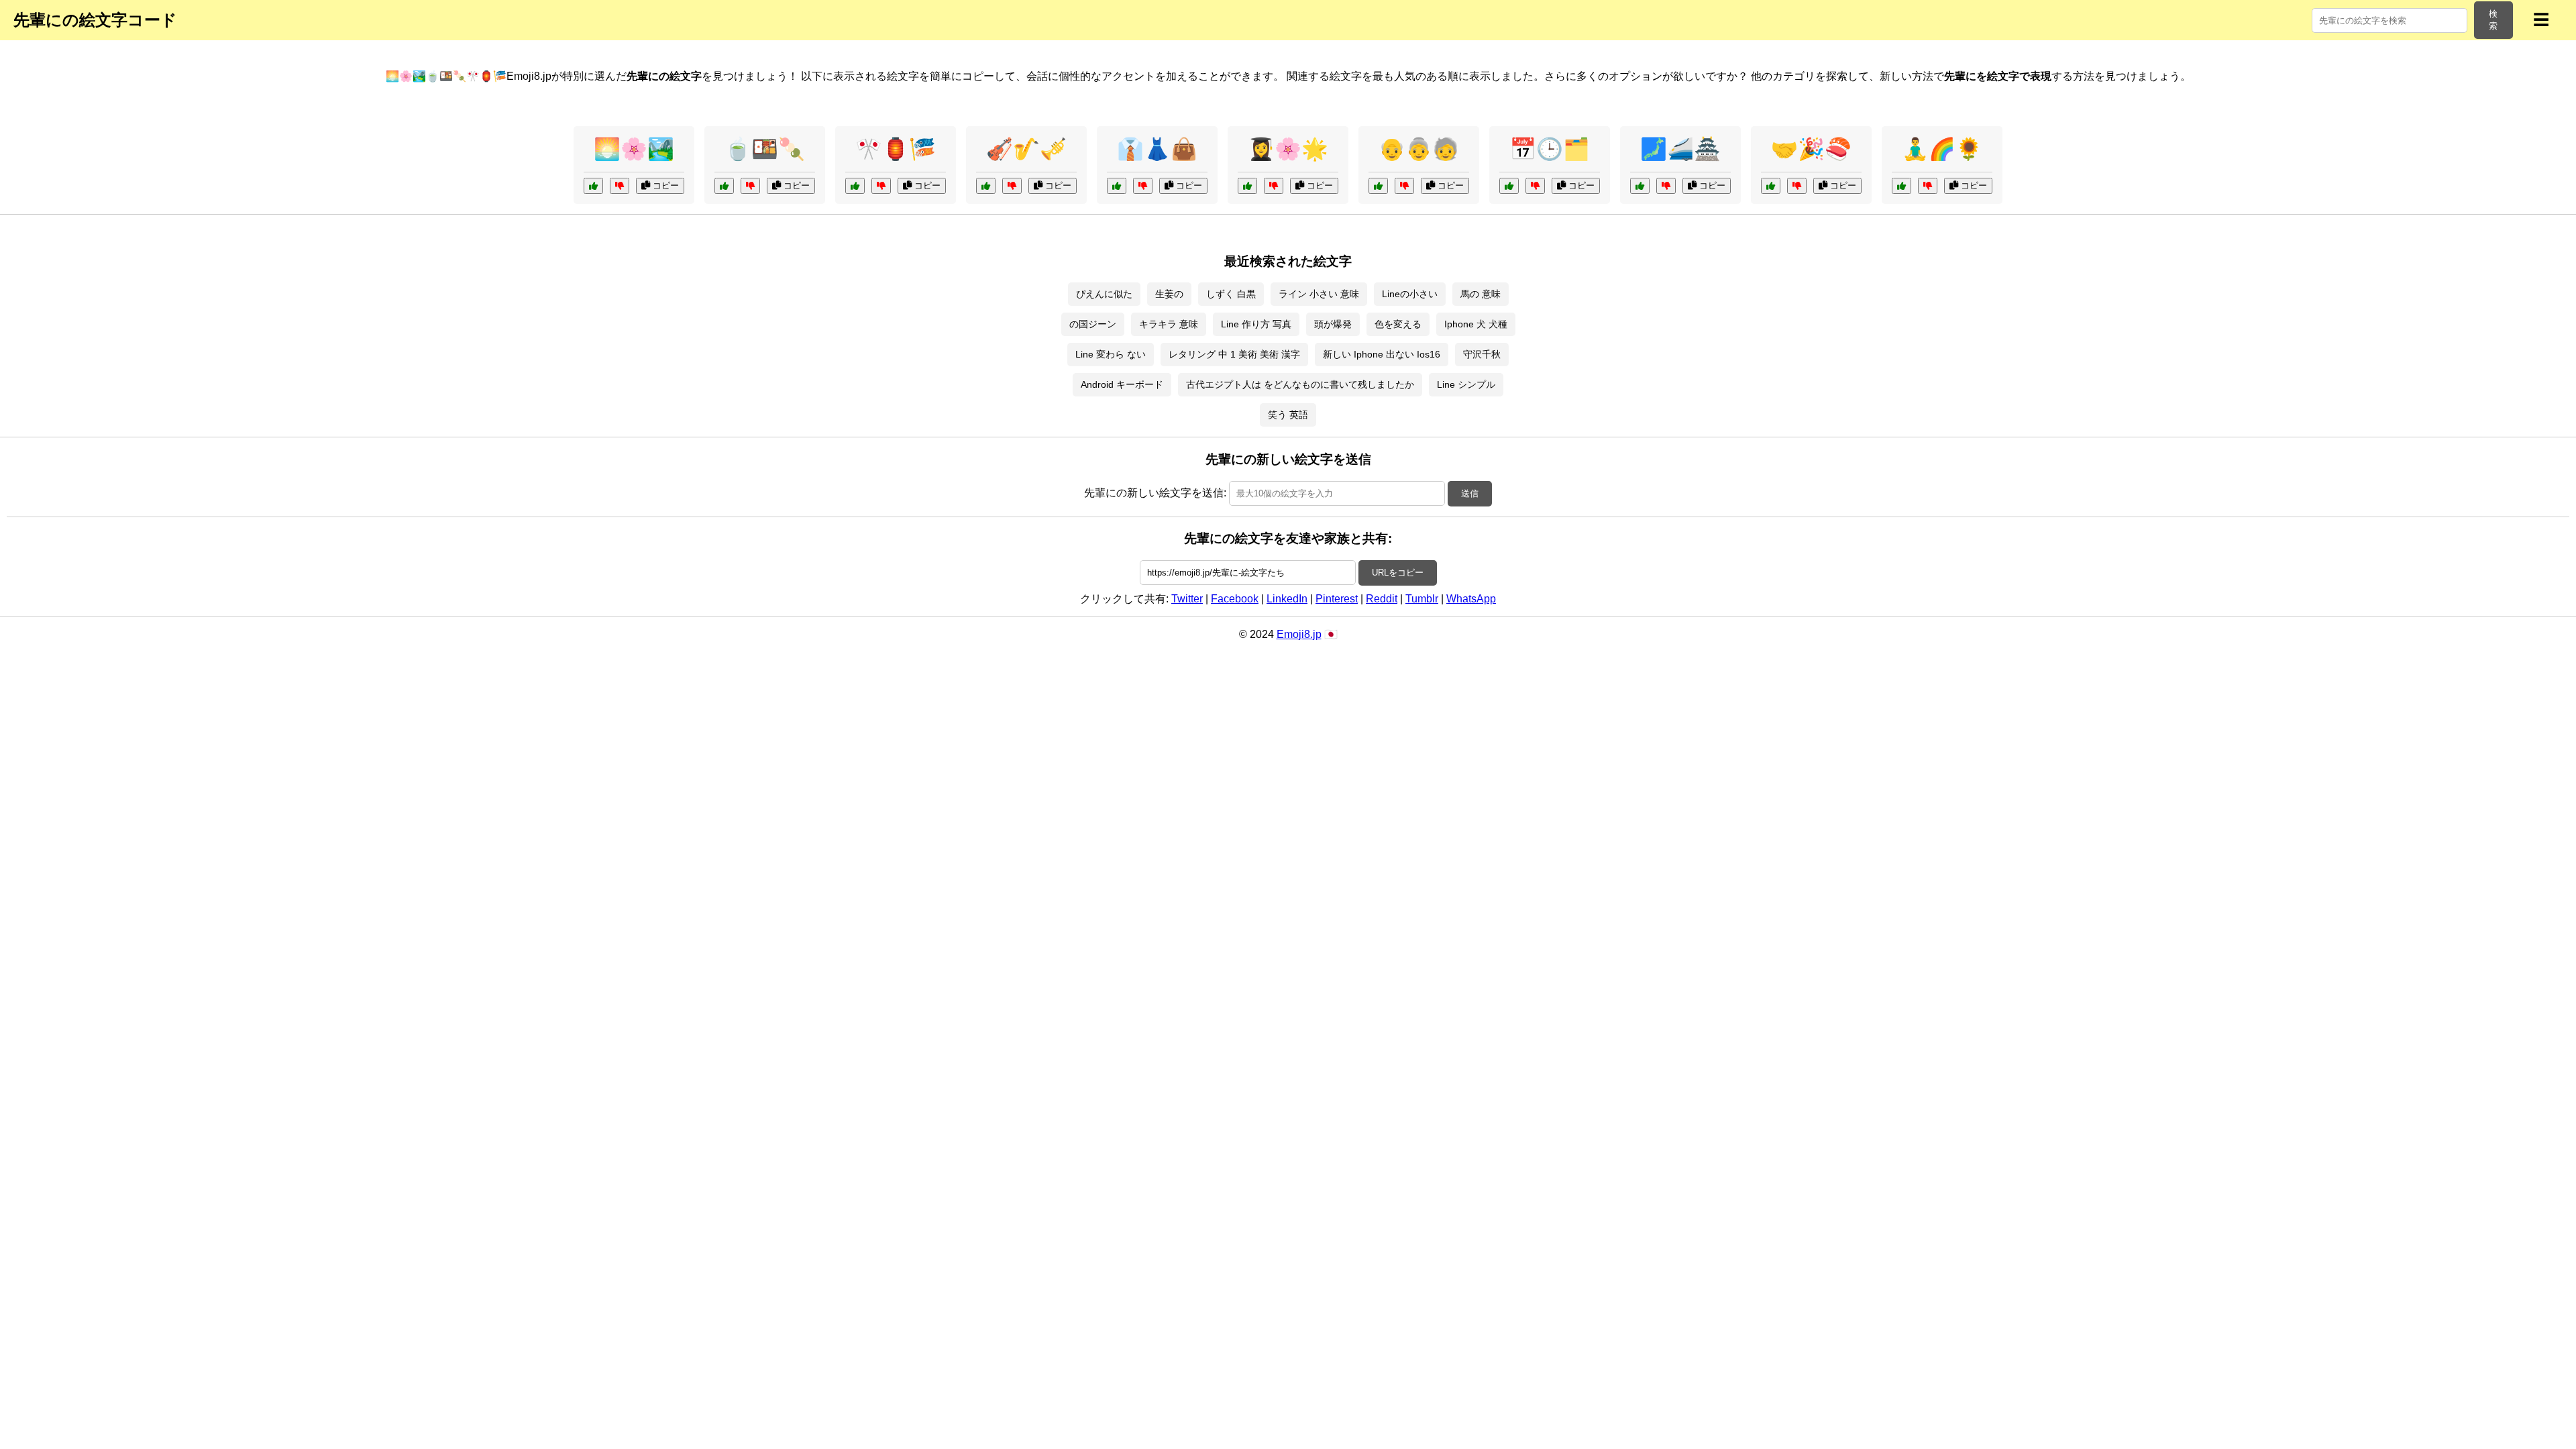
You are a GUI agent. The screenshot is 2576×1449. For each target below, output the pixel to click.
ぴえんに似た (1104, 294)
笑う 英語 (1288, 415)
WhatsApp (1471, 599)
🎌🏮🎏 (896, 149)
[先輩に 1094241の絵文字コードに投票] (855, 186)
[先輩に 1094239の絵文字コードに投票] (1378, 186)
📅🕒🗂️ (1550, 149)
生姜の (1169, 294)
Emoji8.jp (1299, 634)
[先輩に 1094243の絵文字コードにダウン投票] (1143, 186)
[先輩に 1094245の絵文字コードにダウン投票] (1928, 186)
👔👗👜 (1157, 149)
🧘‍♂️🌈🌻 (1942, 149)
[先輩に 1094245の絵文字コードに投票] (1901, 186)
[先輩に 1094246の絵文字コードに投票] (1509, 186)
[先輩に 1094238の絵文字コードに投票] (1771, 186)
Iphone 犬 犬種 (1476, 324)
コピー (664, 185)
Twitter (1187, 599)
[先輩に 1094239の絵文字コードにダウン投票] (1404, 186)
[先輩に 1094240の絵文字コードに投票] (724, 186)
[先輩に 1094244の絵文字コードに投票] (593, 186)
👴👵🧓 (1419, 149)
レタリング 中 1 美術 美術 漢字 (1234, 354)
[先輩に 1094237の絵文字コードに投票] (1247, 186)
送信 (1470, 493)
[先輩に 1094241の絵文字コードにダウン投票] (881, 186)
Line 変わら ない (1111, 354)
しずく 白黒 (1231, 294)
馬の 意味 (1481, 294)
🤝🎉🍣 (1811, 149)
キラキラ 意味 (1169, 324)
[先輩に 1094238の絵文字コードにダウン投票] (1797, 186)
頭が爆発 (1333, 324)
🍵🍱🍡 (765, 149)
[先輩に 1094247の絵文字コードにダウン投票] (1012, 186)
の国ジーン (1093, 324)
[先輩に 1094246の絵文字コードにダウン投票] (1535, 186)
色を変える (1398, 324)
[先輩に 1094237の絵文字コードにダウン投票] (1274, 186)
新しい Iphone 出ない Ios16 (1382, 354)
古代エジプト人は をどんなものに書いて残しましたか (1300, 384)
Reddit (1382, 599)
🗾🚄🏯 (1680, 149)
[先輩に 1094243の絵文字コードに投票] (1117, 186)
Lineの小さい (1410, 294)
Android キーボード (1122, 384)
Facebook (1235, 599)
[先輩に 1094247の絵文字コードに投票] (986, 186)
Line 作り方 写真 (1256, 324)
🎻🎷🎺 (1026, 149)
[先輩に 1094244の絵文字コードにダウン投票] (620, 186)
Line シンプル (1466, 384)
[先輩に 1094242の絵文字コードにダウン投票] (1666, 186)
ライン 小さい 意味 (1319, 294)
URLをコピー (1398, 573)
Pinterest (1337, 599)
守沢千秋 (1482, 354)
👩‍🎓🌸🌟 (1288, 149)
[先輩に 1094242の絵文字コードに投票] (1640, 186)
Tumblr (1422, 599)
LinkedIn (1287, 599)
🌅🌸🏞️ (634, 149)
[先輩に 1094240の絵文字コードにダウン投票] (750, 186)
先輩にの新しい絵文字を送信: (1155, 493)
